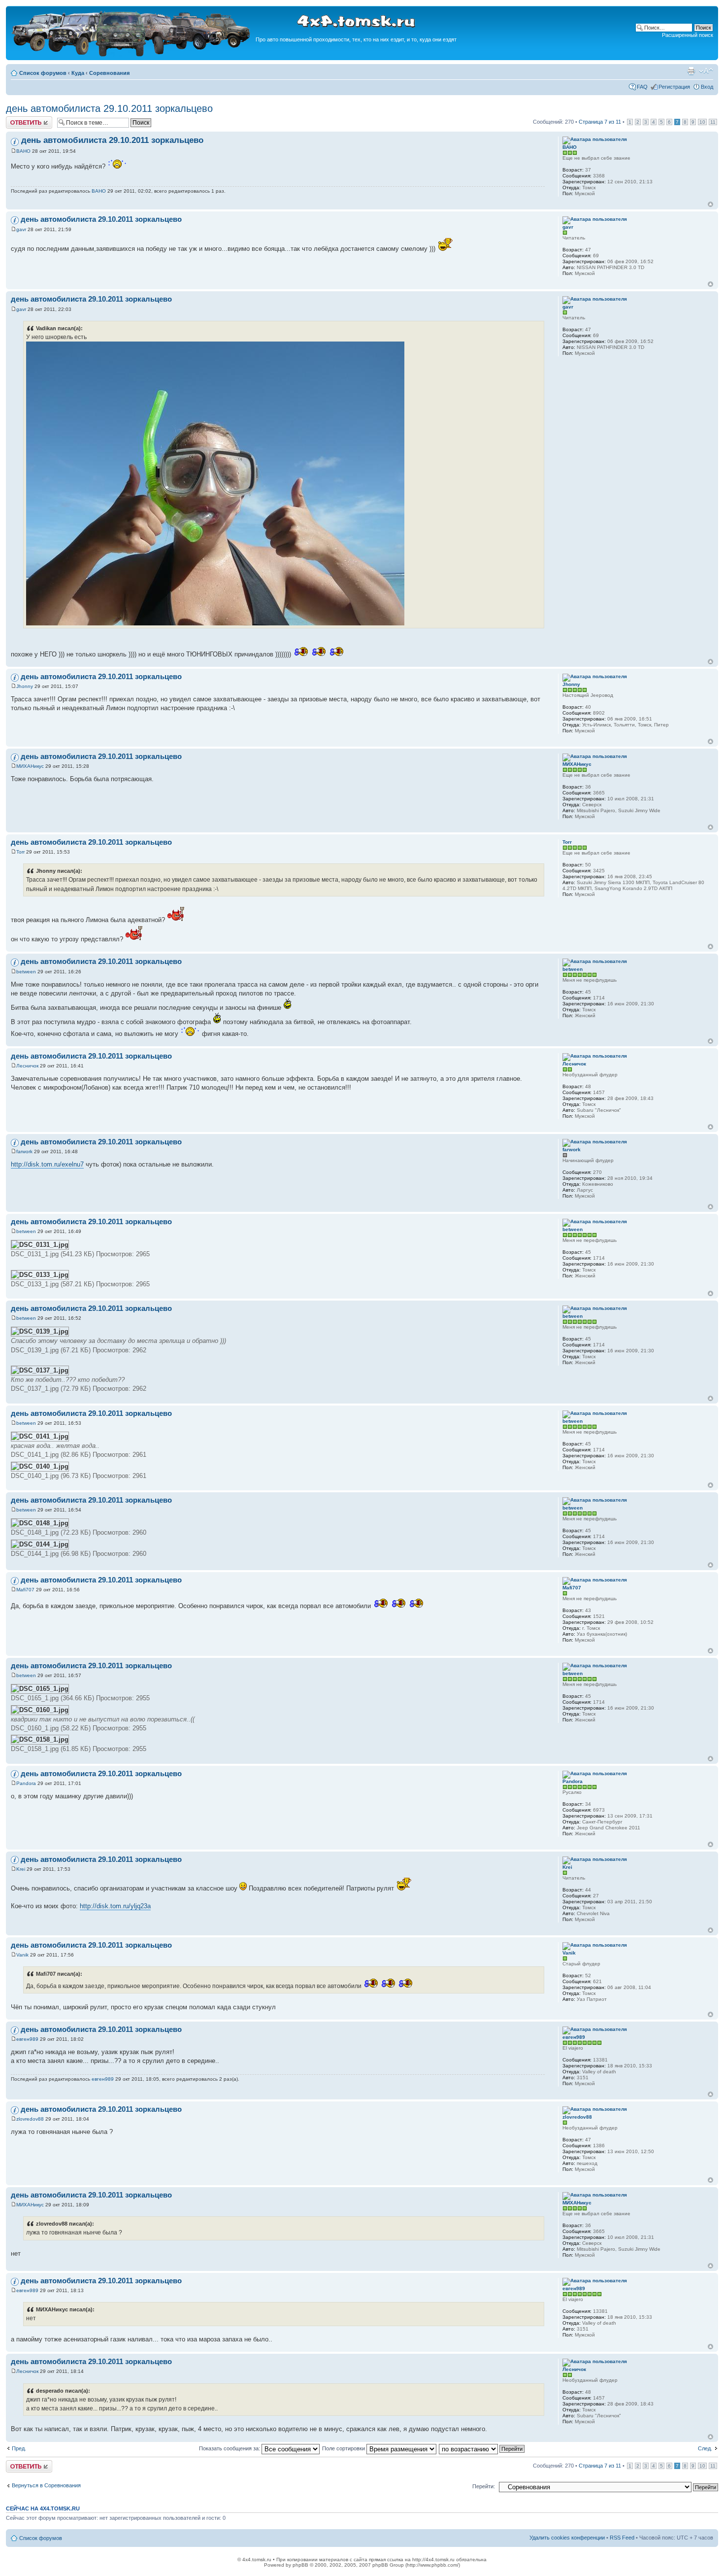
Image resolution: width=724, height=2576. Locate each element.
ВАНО (23, 151)
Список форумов (43, 73)
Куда (78, 73)
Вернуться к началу (710, 204)
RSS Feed (622, 2538)
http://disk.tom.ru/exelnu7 (47, 1164)
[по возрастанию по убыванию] (482, 2448)
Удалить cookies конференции (567, 2538)
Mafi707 (25, 1590)
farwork (24, 1151)
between (26, 972)
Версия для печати (691, 71)
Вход (707, 87)
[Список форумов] (132, 55)
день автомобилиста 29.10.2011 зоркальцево (109, 108)
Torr (20, 852)
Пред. (19, 2448)
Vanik (22, 1955)
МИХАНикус (30, 766)
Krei (21, 1869)
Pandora (26, 1783)
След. (705, 2448)
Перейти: (484, 2486)
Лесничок (27, 1066)
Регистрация (674, 87)
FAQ (642, 87)
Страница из (600, 122)
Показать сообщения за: (230, 2448)
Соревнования (109, 73)
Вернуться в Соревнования (46, 2485)
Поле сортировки (344, 2448)
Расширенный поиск (688, 35)
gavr (21, 229)
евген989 (27, 2039)
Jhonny (25, 686)
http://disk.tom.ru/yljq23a (115, 1906)
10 (702, 122)
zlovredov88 (30, 2119)
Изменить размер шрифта (706, 71)
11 (713, 122)
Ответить (18, 119)
